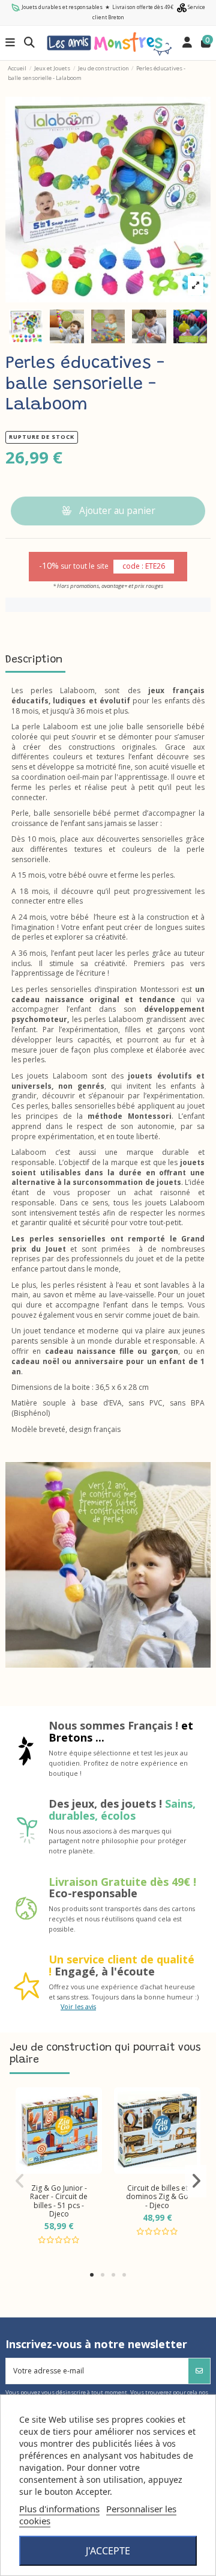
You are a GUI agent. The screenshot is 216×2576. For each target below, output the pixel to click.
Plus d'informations (59, 2509)
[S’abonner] (199, 2371)
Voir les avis (78, 2006)
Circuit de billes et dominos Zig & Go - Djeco (157, 2197)
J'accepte (108, 2551)
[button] (92, 2275)
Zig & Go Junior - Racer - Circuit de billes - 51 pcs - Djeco (59, 2201)
